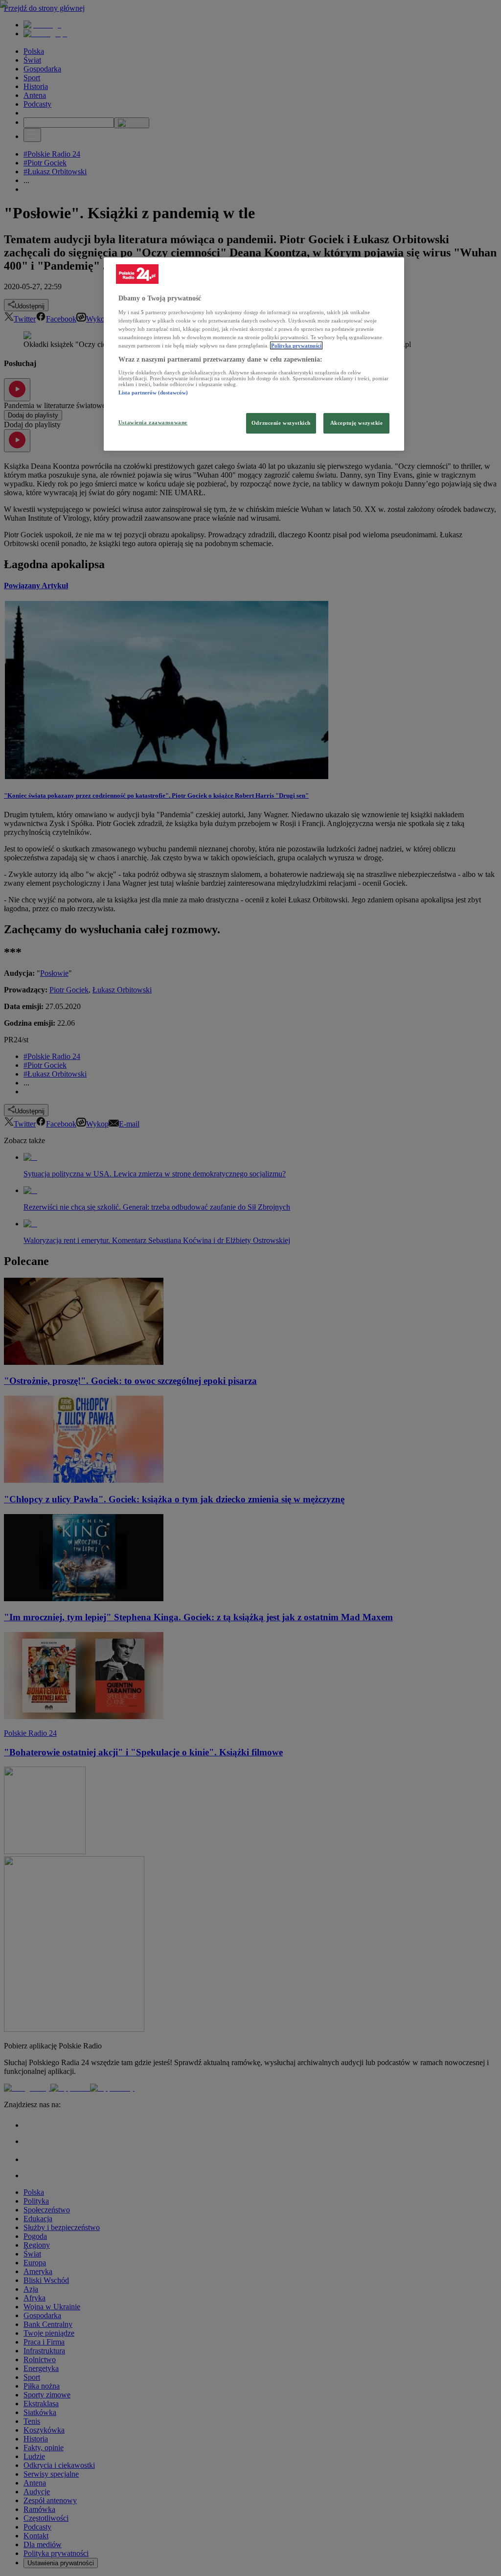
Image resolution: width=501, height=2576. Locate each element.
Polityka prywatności (296, 345)
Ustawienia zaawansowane (153, 422)
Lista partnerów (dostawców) (153, 392)
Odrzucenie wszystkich (281, 423)
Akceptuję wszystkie (357, 423)
